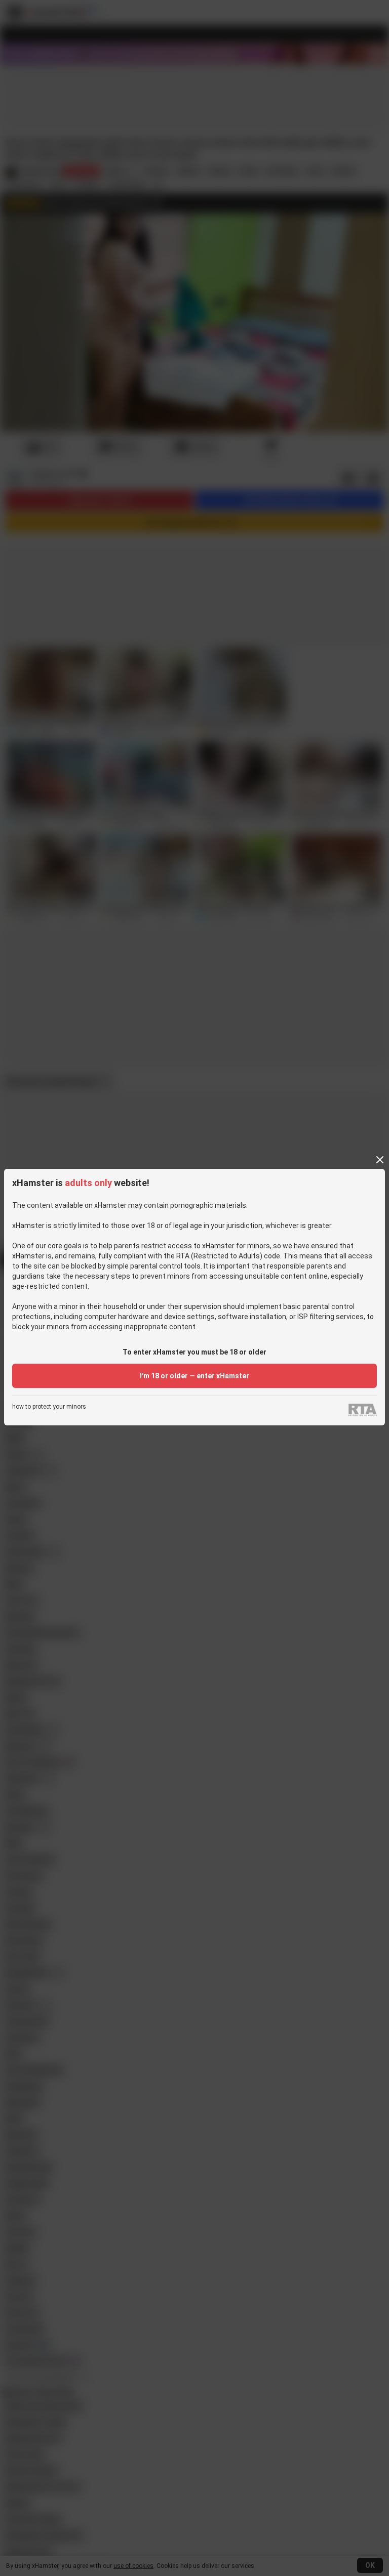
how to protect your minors (49, 1407)
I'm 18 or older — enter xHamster (194, 1376)
